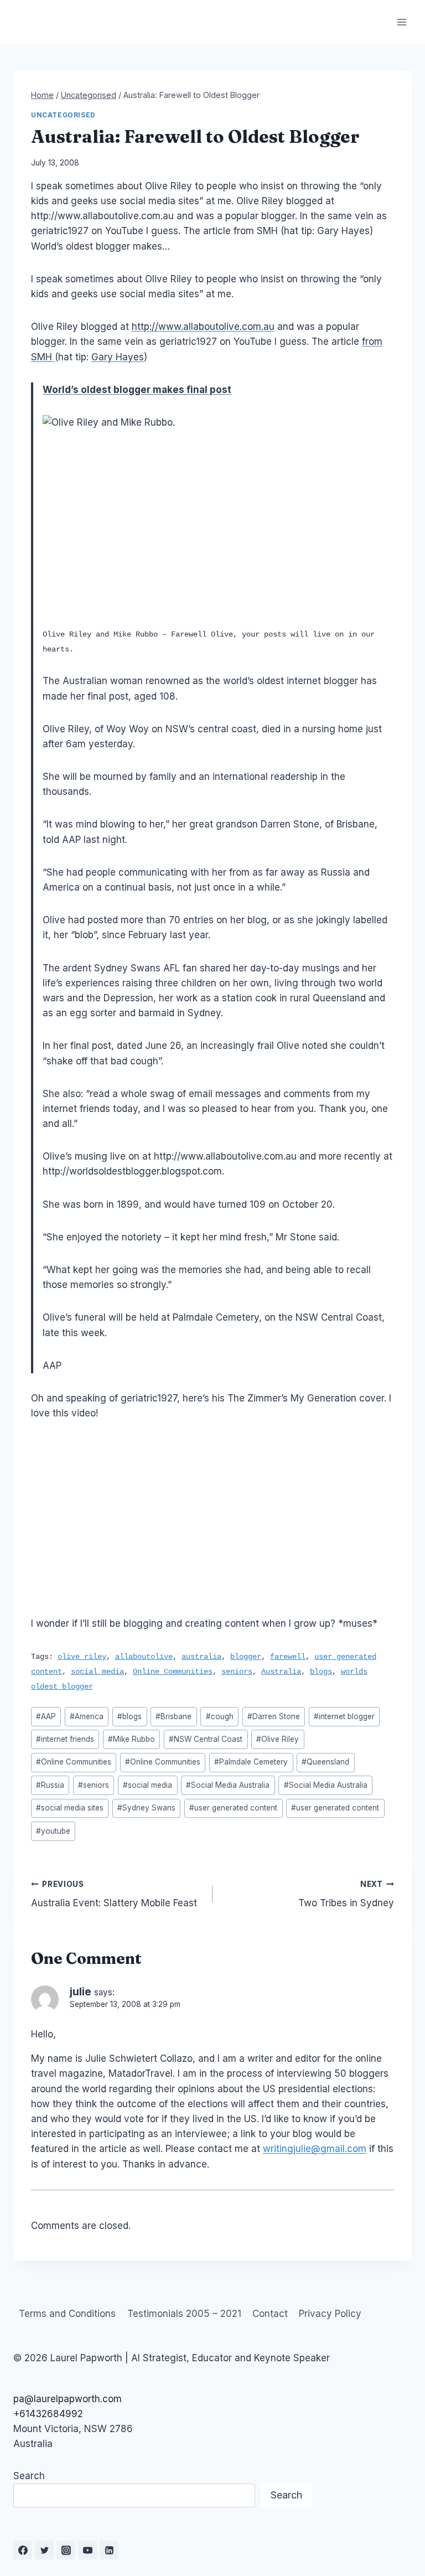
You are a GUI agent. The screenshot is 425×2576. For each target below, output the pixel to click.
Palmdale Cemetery (251, 1762)
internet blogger (344, 1716)
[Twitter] (44, 2550)
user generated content (233, 1808)
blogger (246, 1657)
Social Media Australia (228, 1785)
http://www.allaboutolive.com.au (203, 327)
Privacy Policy (330, 2314)
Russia (50, 1785)
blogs (321, 1672)
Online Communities (173, 1672)
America (87, 1716)
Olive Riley (278, 1739)
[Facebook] (23, 2550)
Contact (270, 2314)
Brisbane (173, 1716)
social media (97, 1672)
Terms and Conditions (67, 2314)
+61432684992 (48, 2414)
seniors (237, 1672)
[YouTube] (87, 2550)
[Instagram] (66, 2550)
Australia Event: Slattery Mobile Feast (114, 1894)
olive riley (82, 1657)
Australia (281, 1672)
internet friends (65, 1739)
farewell (288, 1657)
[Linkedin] (109, 2550)
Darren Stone (274, 1716)
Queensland (325, 1762)
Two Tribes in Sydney (346, 1894)
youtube (53, 1831)
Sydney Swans (146, 1808)
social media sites (70, 1808)
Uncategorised (63, 115)
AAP (46, 1716)
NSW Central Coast (206, 1739)
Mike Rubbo (131, 1739)
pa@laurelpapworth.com (68, 2399)
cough (220, 1716)
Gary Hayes (118, 357)
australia (201, 1657)
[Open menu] (401, 22)
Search (29, 2476)
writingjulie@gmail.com (315, 2149)
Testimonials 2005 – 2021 (184, 2314)
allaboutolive (144, 1657)
